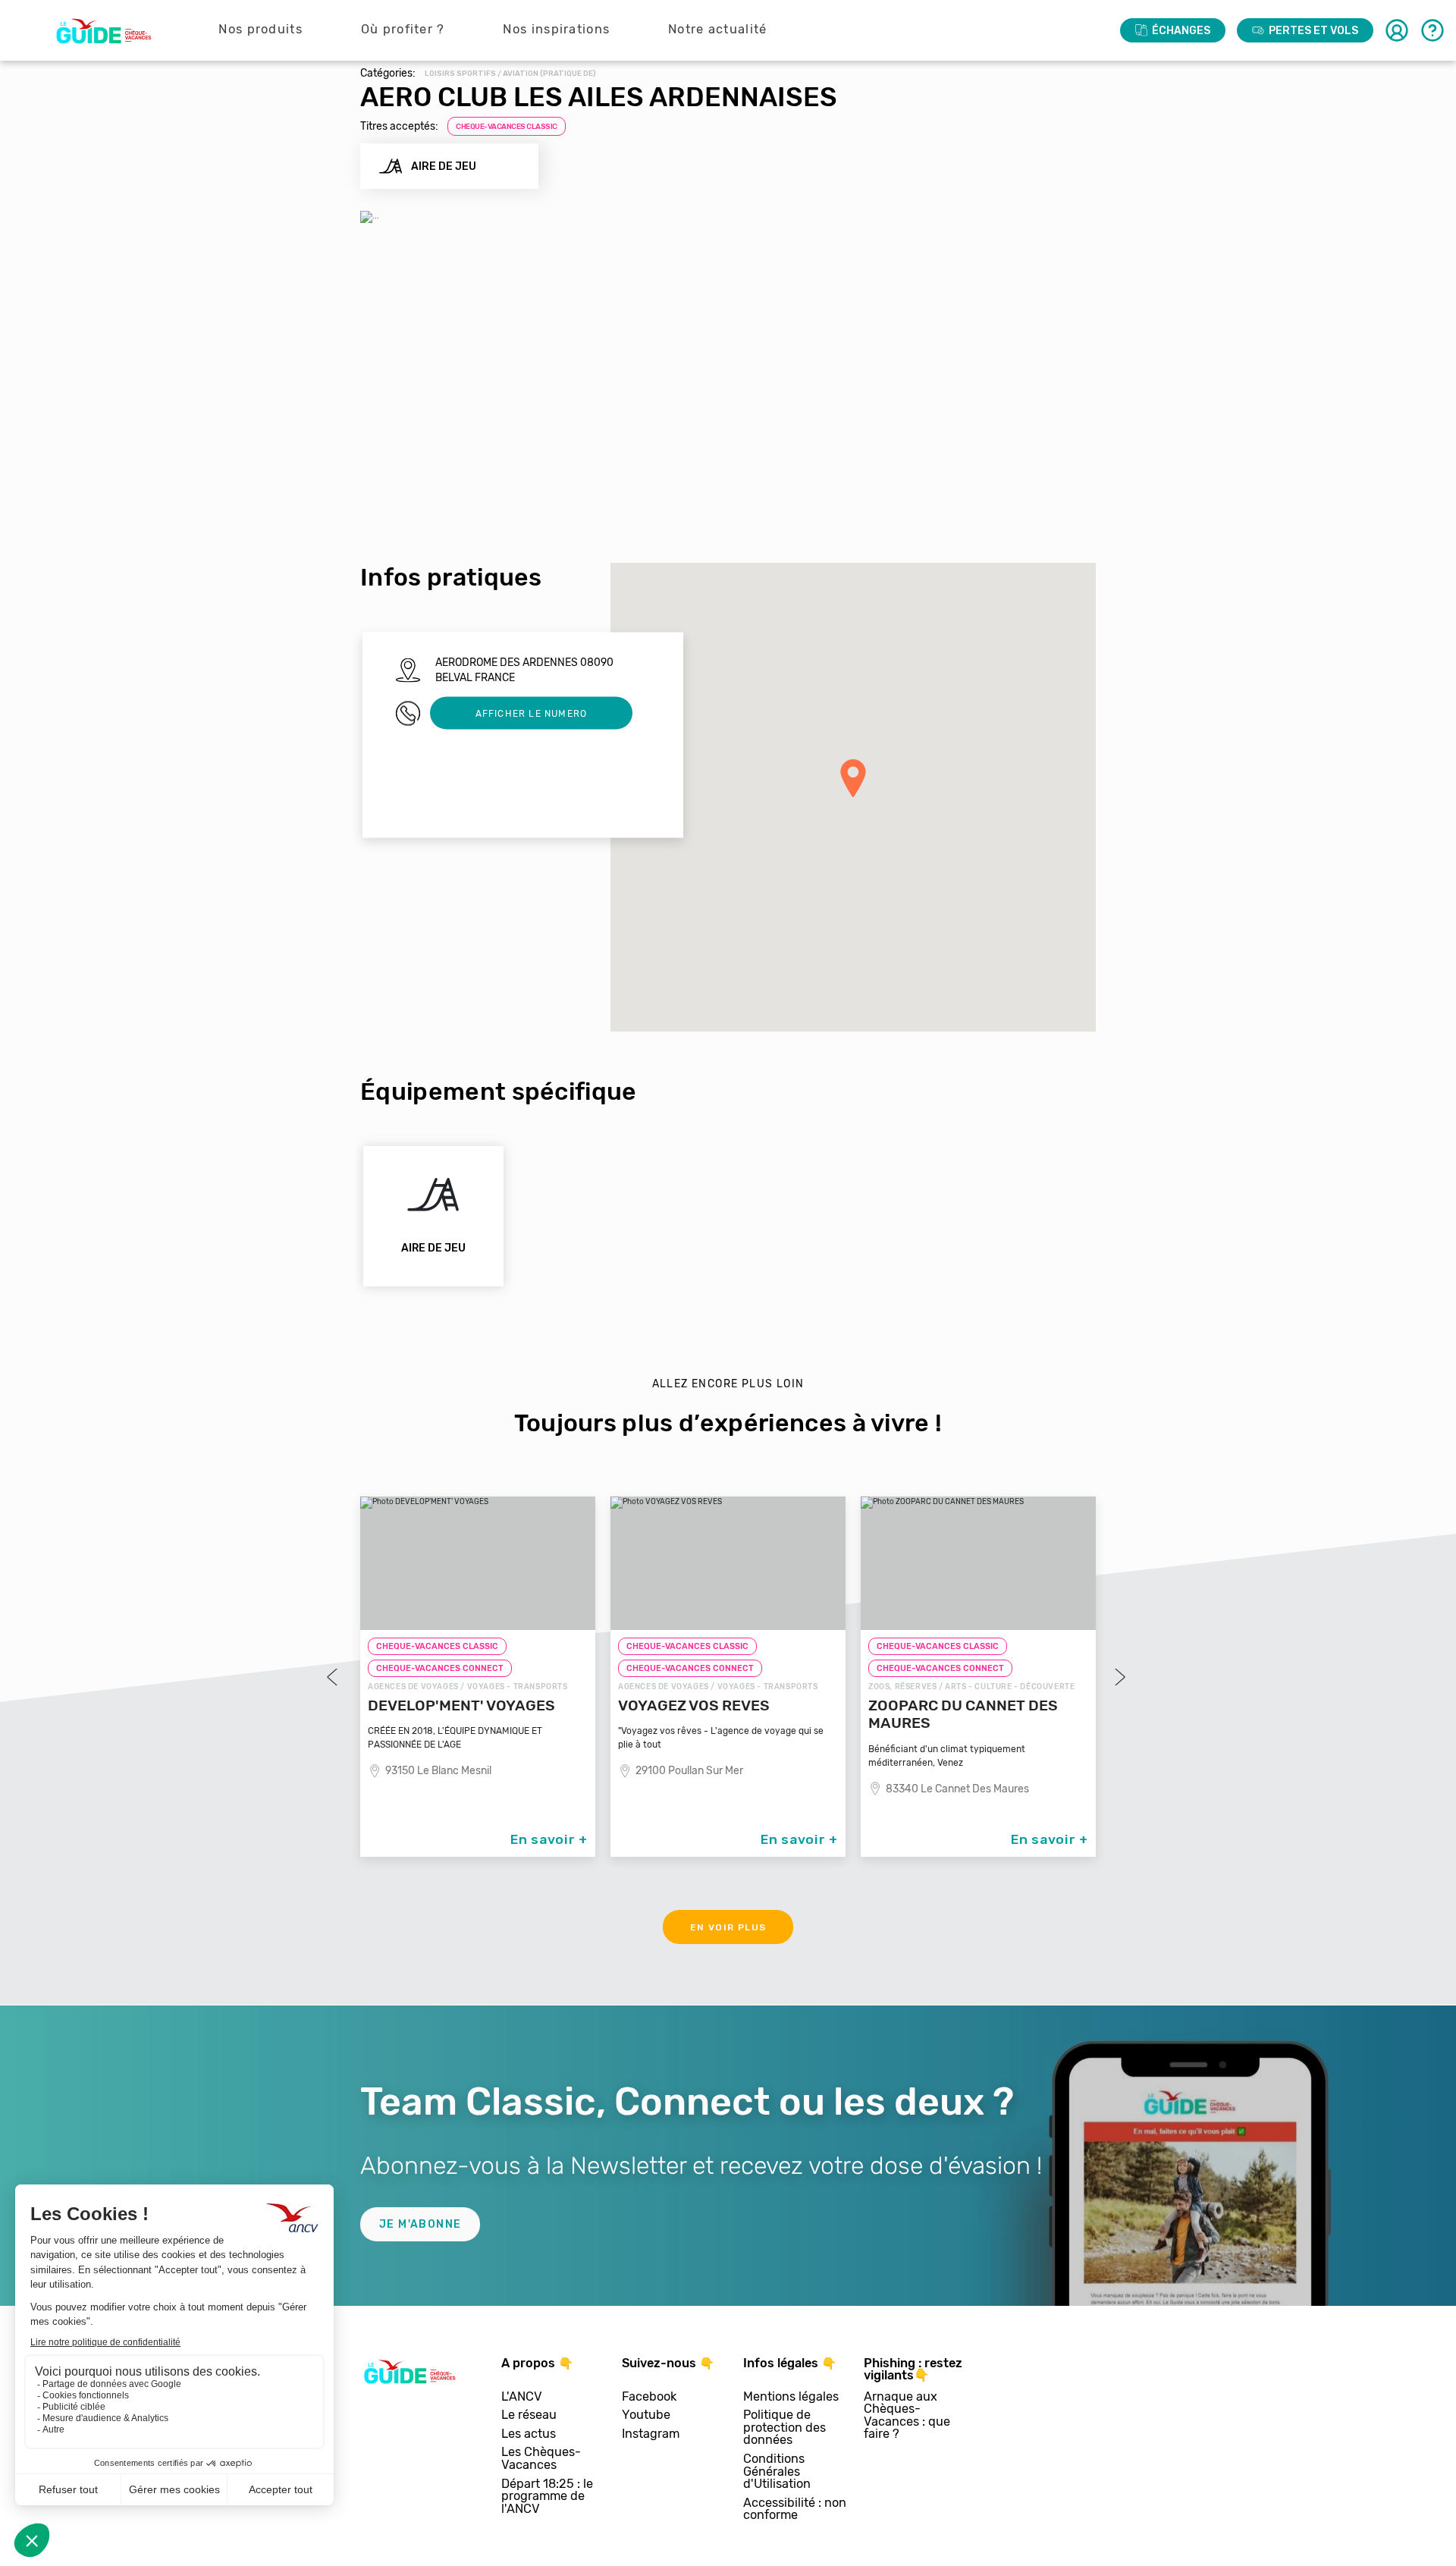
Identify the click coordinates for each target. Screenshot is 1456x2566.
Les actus (529, 2434)
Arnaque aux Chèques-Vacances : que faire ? (907, 2416)
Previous (334, 1677)
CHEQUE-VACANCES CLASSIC (507, 127)
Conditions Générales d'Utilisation (777, 2472)
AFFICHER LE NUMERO (532, 713)
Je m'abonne (420, 2224)
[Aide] (1432, 30)
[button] (853, 778)
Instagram (651, 2434)
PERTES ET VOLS (1313, 31)
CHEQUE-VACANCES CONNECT (440, 1668)
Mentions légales (791, 2397)
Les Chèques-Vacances (541, 2459)
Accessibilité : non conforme (795, 2509)
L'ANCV (522, 2397)
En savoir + (549, 1839)
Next (1119, 1677)
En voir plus (728, 1927)
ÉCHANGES (1181, 31)
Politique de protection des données (784, 2428)
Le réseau (529, 2415)
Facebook (649, 2397)
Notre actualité (718, 29)
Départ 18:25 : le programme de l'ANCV (547, 2497)
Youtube (646, 2415)
